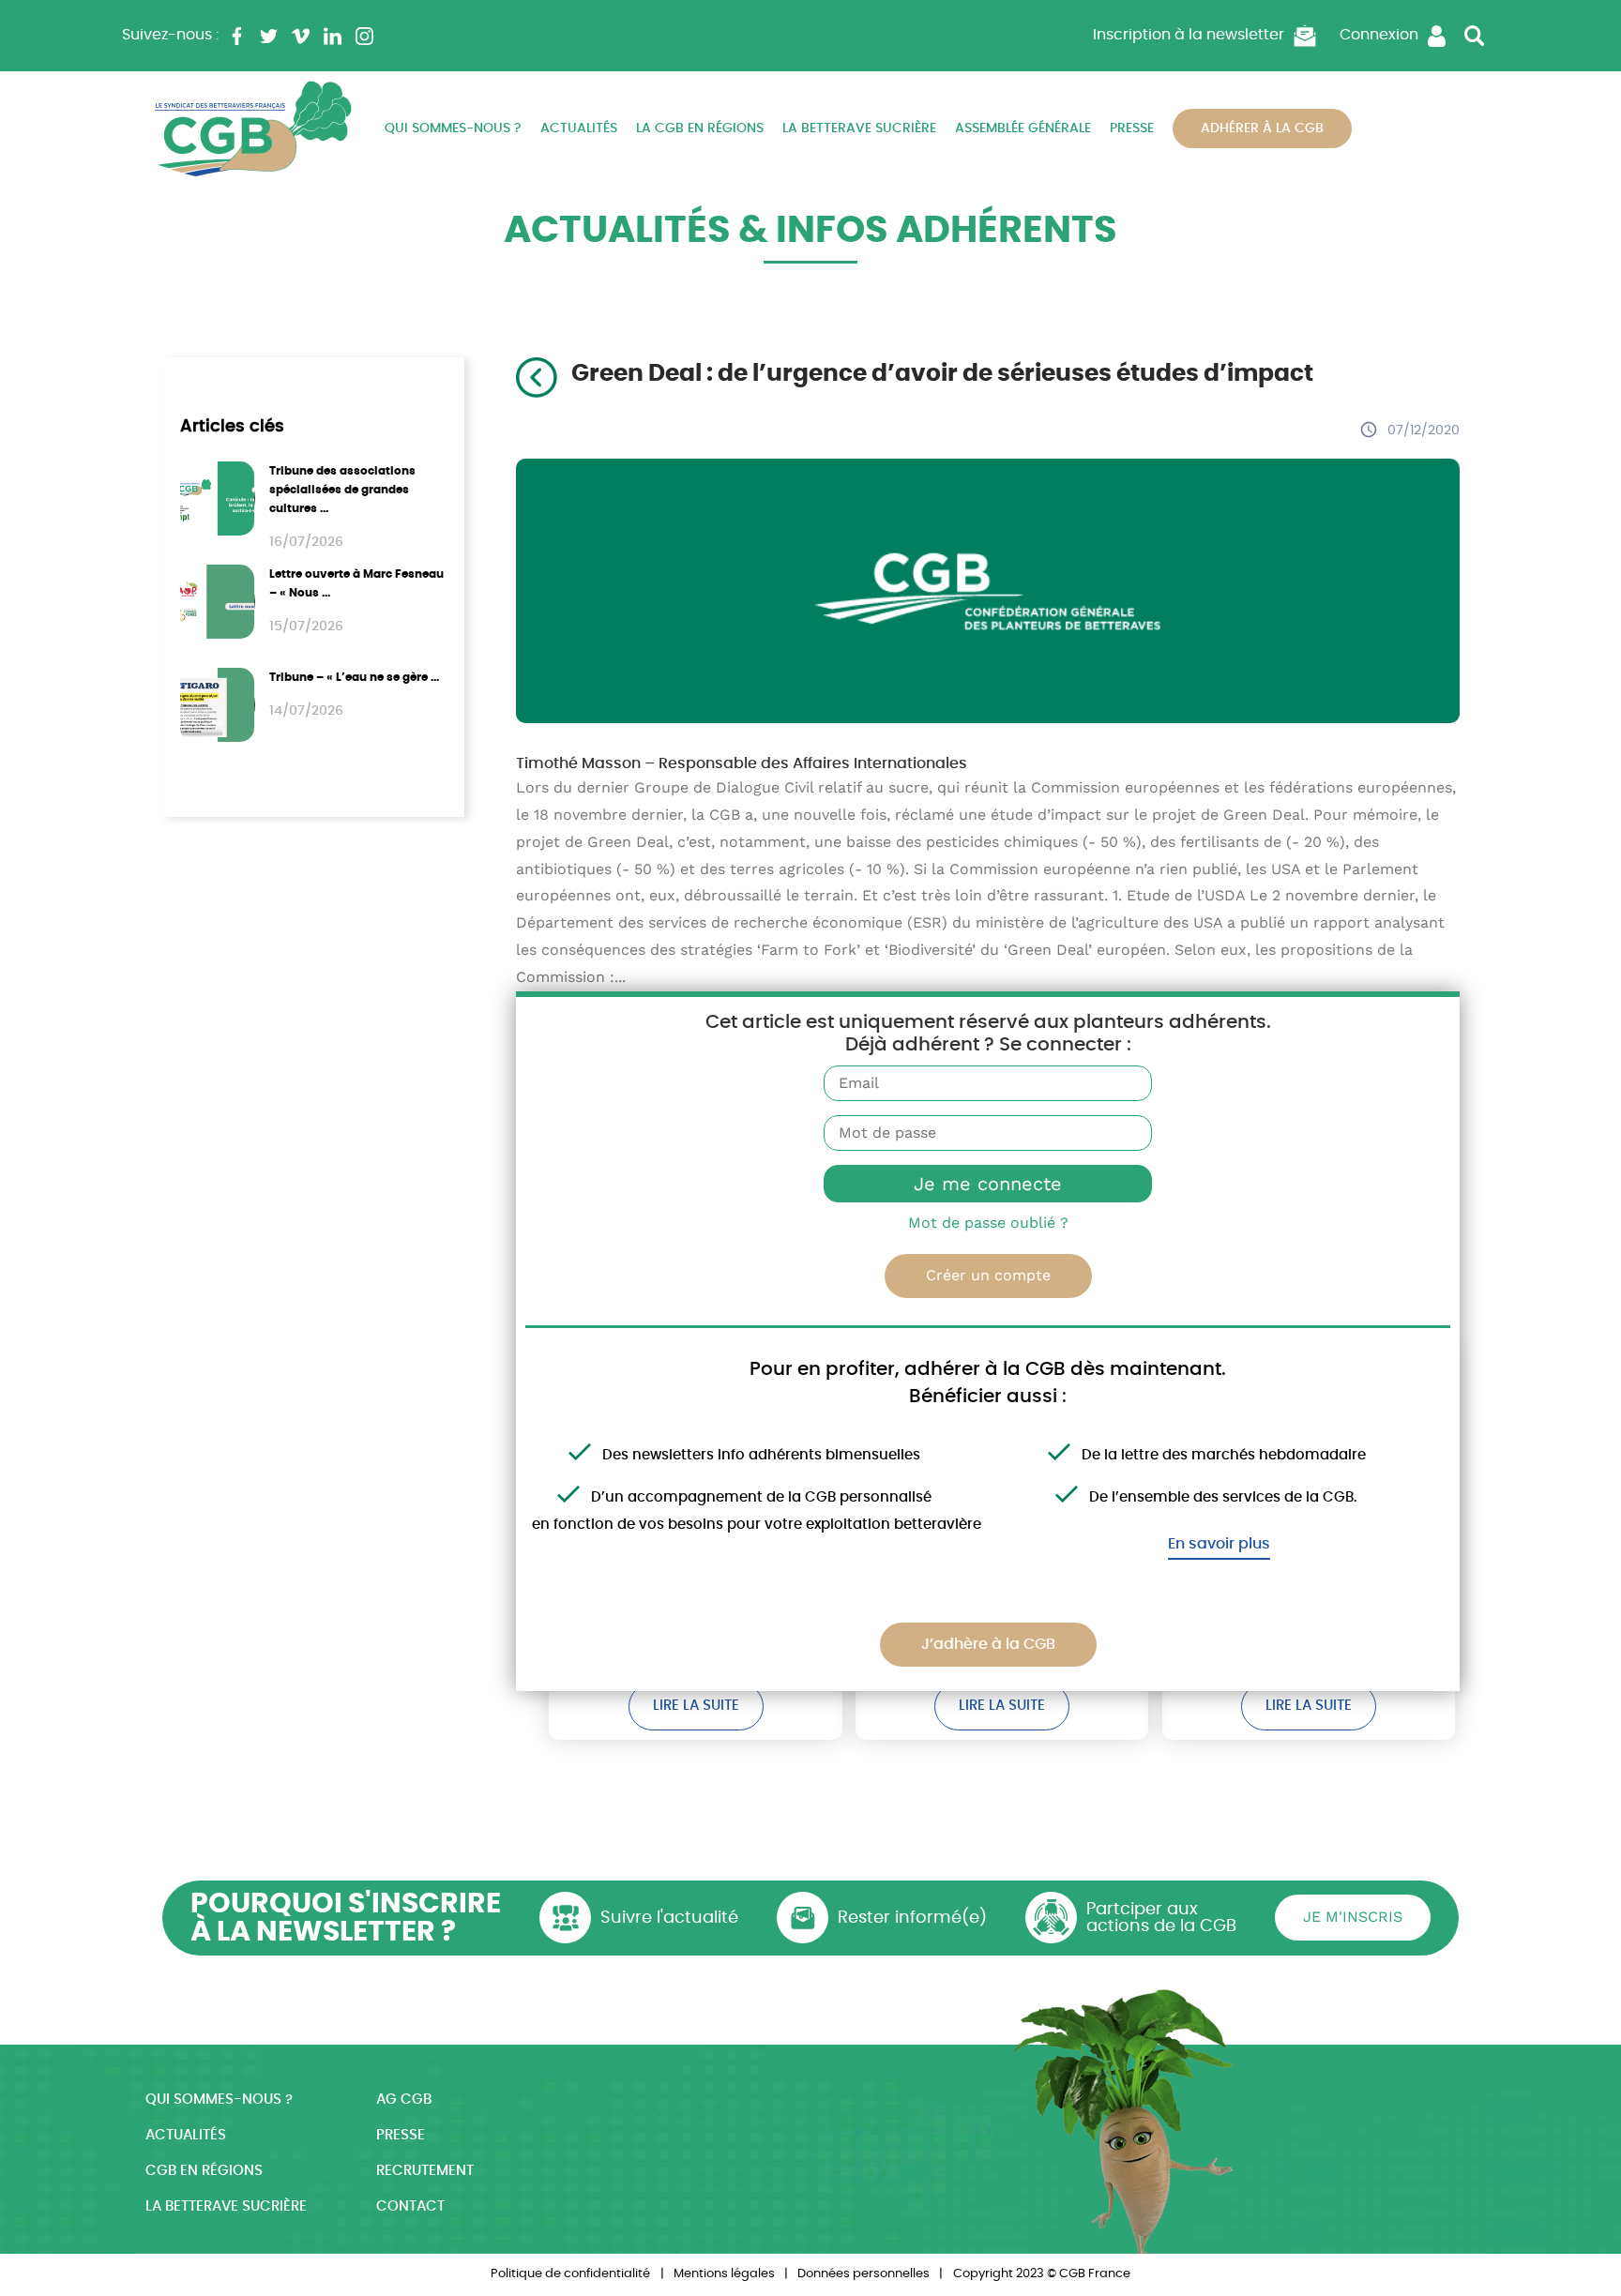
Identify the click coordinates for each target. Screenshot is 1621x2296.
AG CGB (404, 2100)
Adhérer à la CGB (1262, 128)
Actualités (579, 128)
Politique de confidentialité (570, 2274)
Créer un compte (988, 1275)
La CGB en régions (700, 128)
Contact (410, 2206)
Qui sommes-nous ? (453, 128)
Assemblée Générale (1023, 128)
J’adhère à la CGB (988, 1644)
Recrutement (425, 2171)
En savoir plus (1219, 1544)
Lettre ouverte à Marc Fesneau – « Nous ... (356, 583)
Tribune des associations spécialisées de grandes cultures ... (342, 490)
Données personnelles (864, 2274)
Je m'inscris (1353, 1917)
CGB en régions (204, 2171)
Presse (1132, 128)
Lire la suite (696, 1706)
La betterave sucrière (859, 128)
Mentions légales (724, 2274)
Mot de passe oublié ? (988, 1223)
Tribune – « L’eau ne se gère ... (354, 677)
